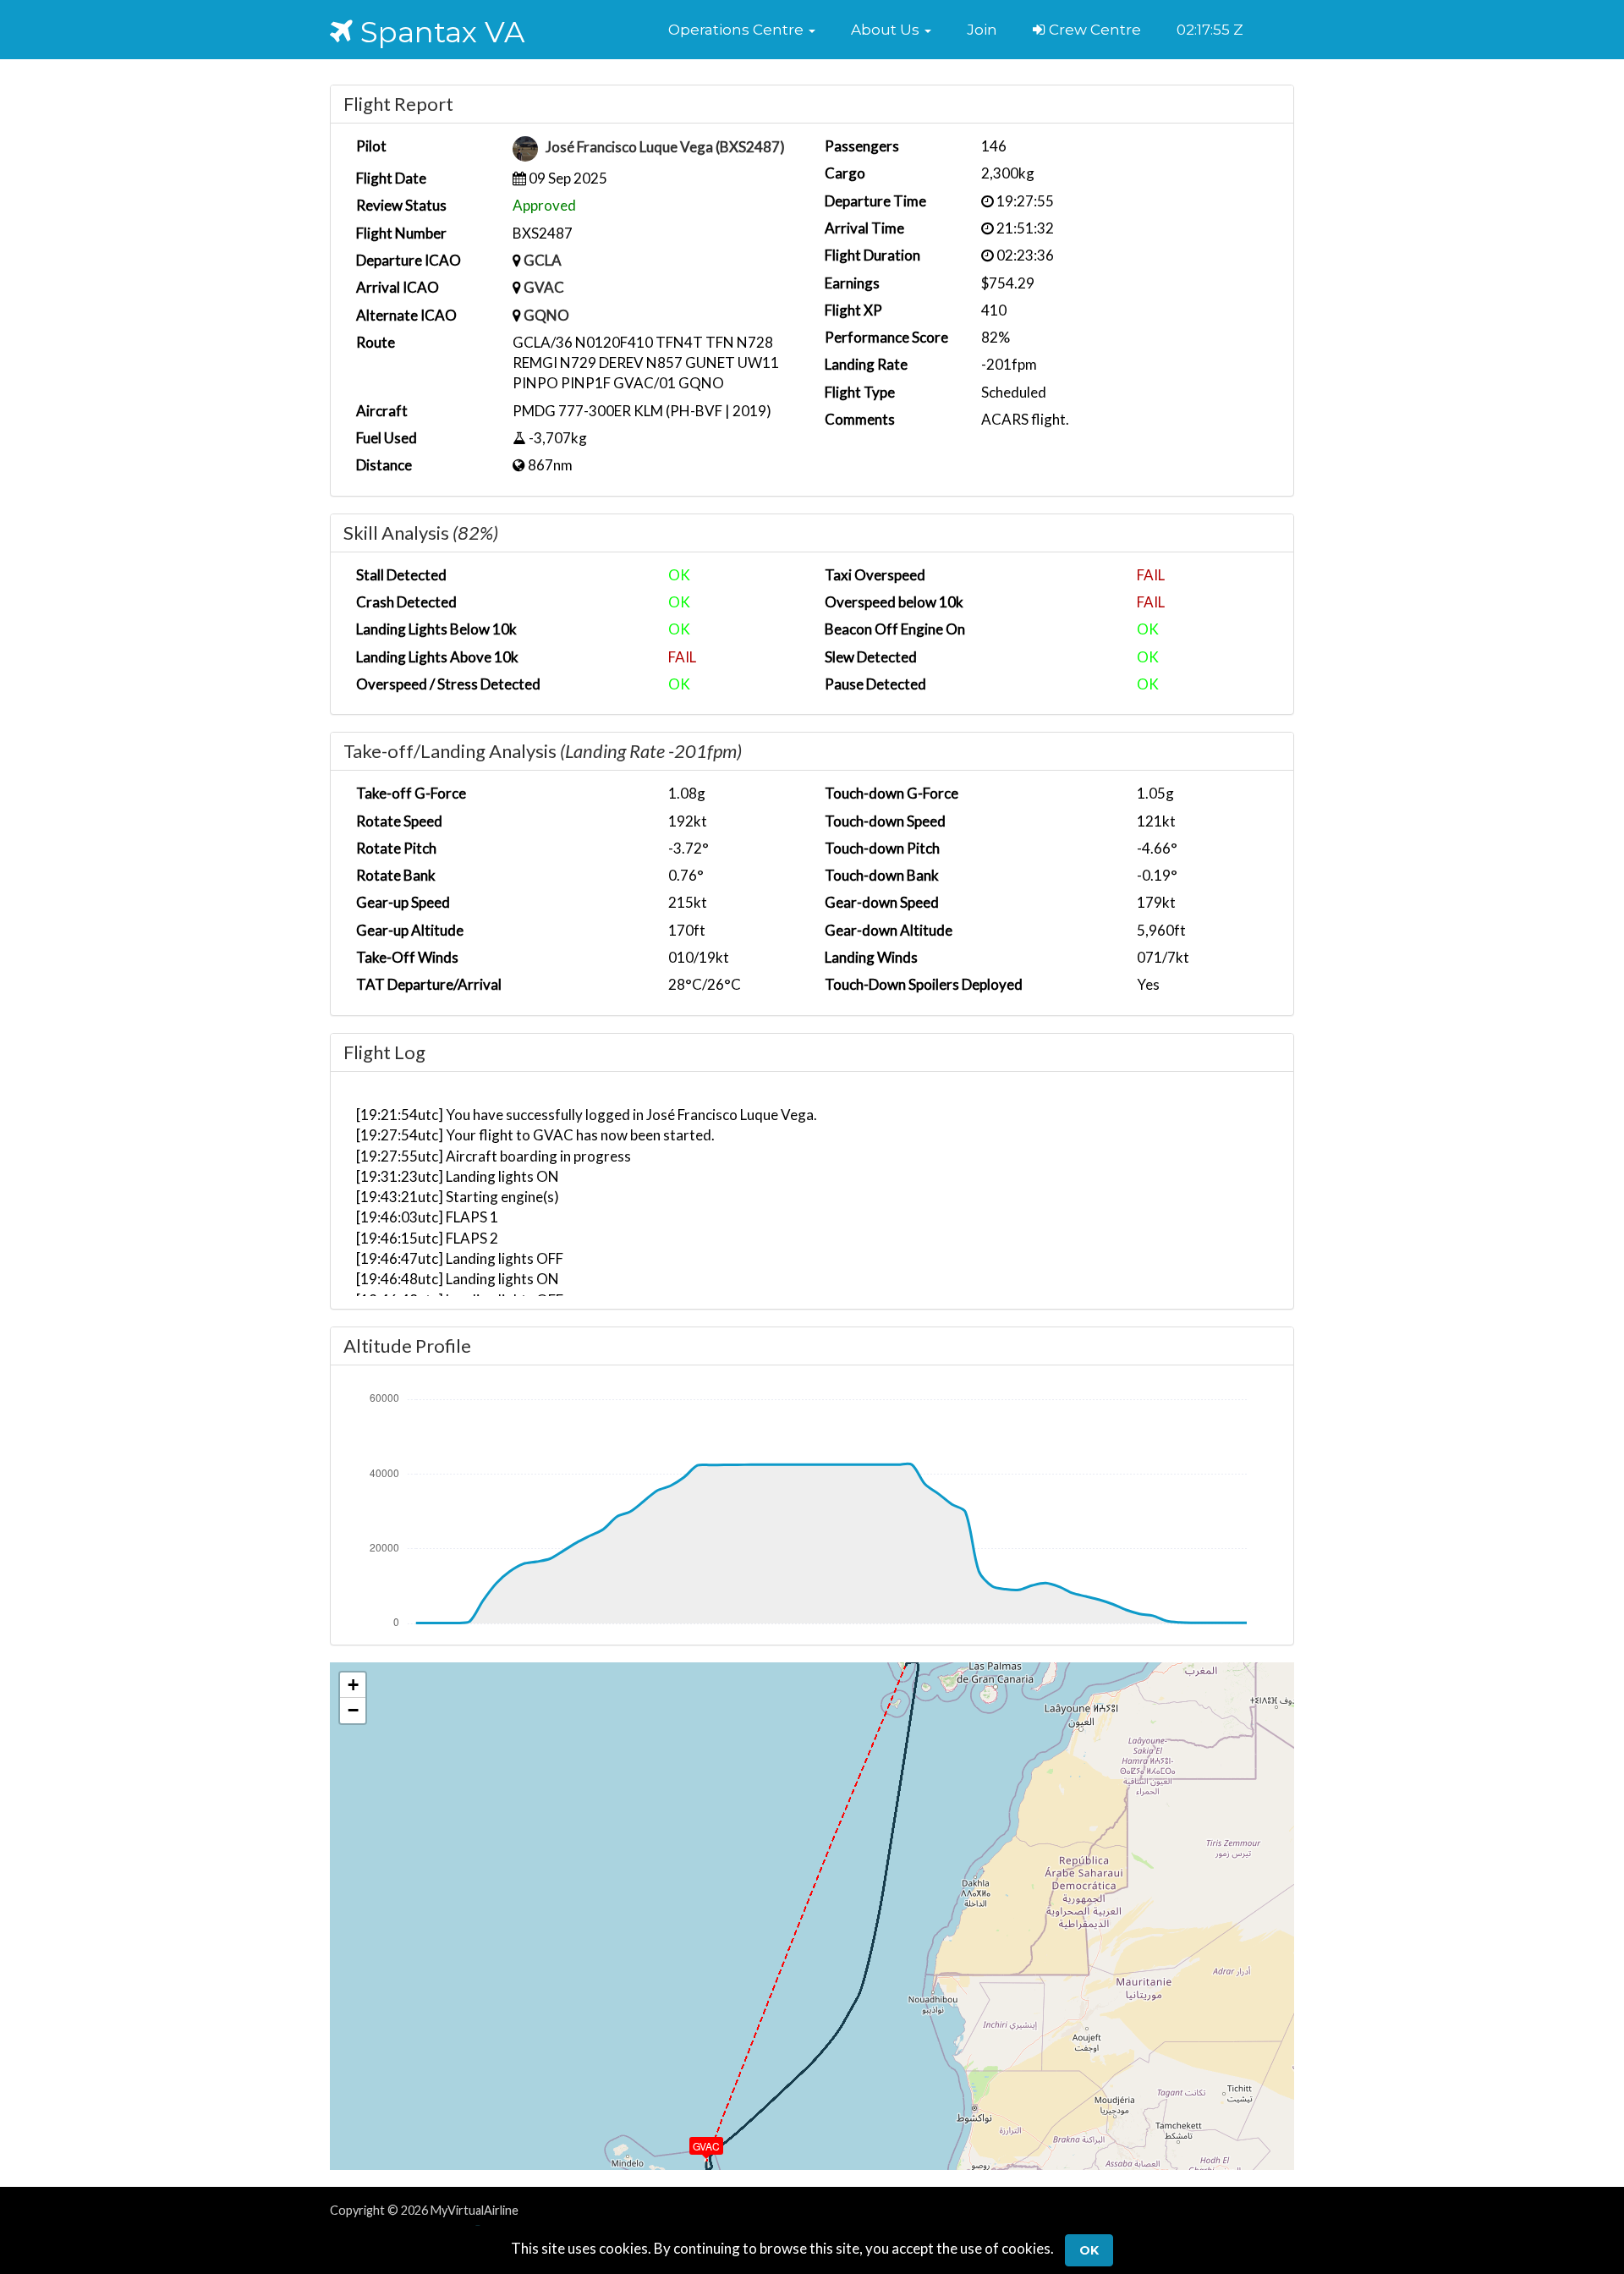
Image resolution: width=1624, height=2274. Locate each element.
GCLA (543, 260)
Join (982, 30)
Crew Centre (1093, 30)
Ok (1089, 2250)
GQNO (546, 315)
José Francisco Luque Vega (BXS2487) (665, 148)
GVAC (544, 287)
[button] (742, 30)
